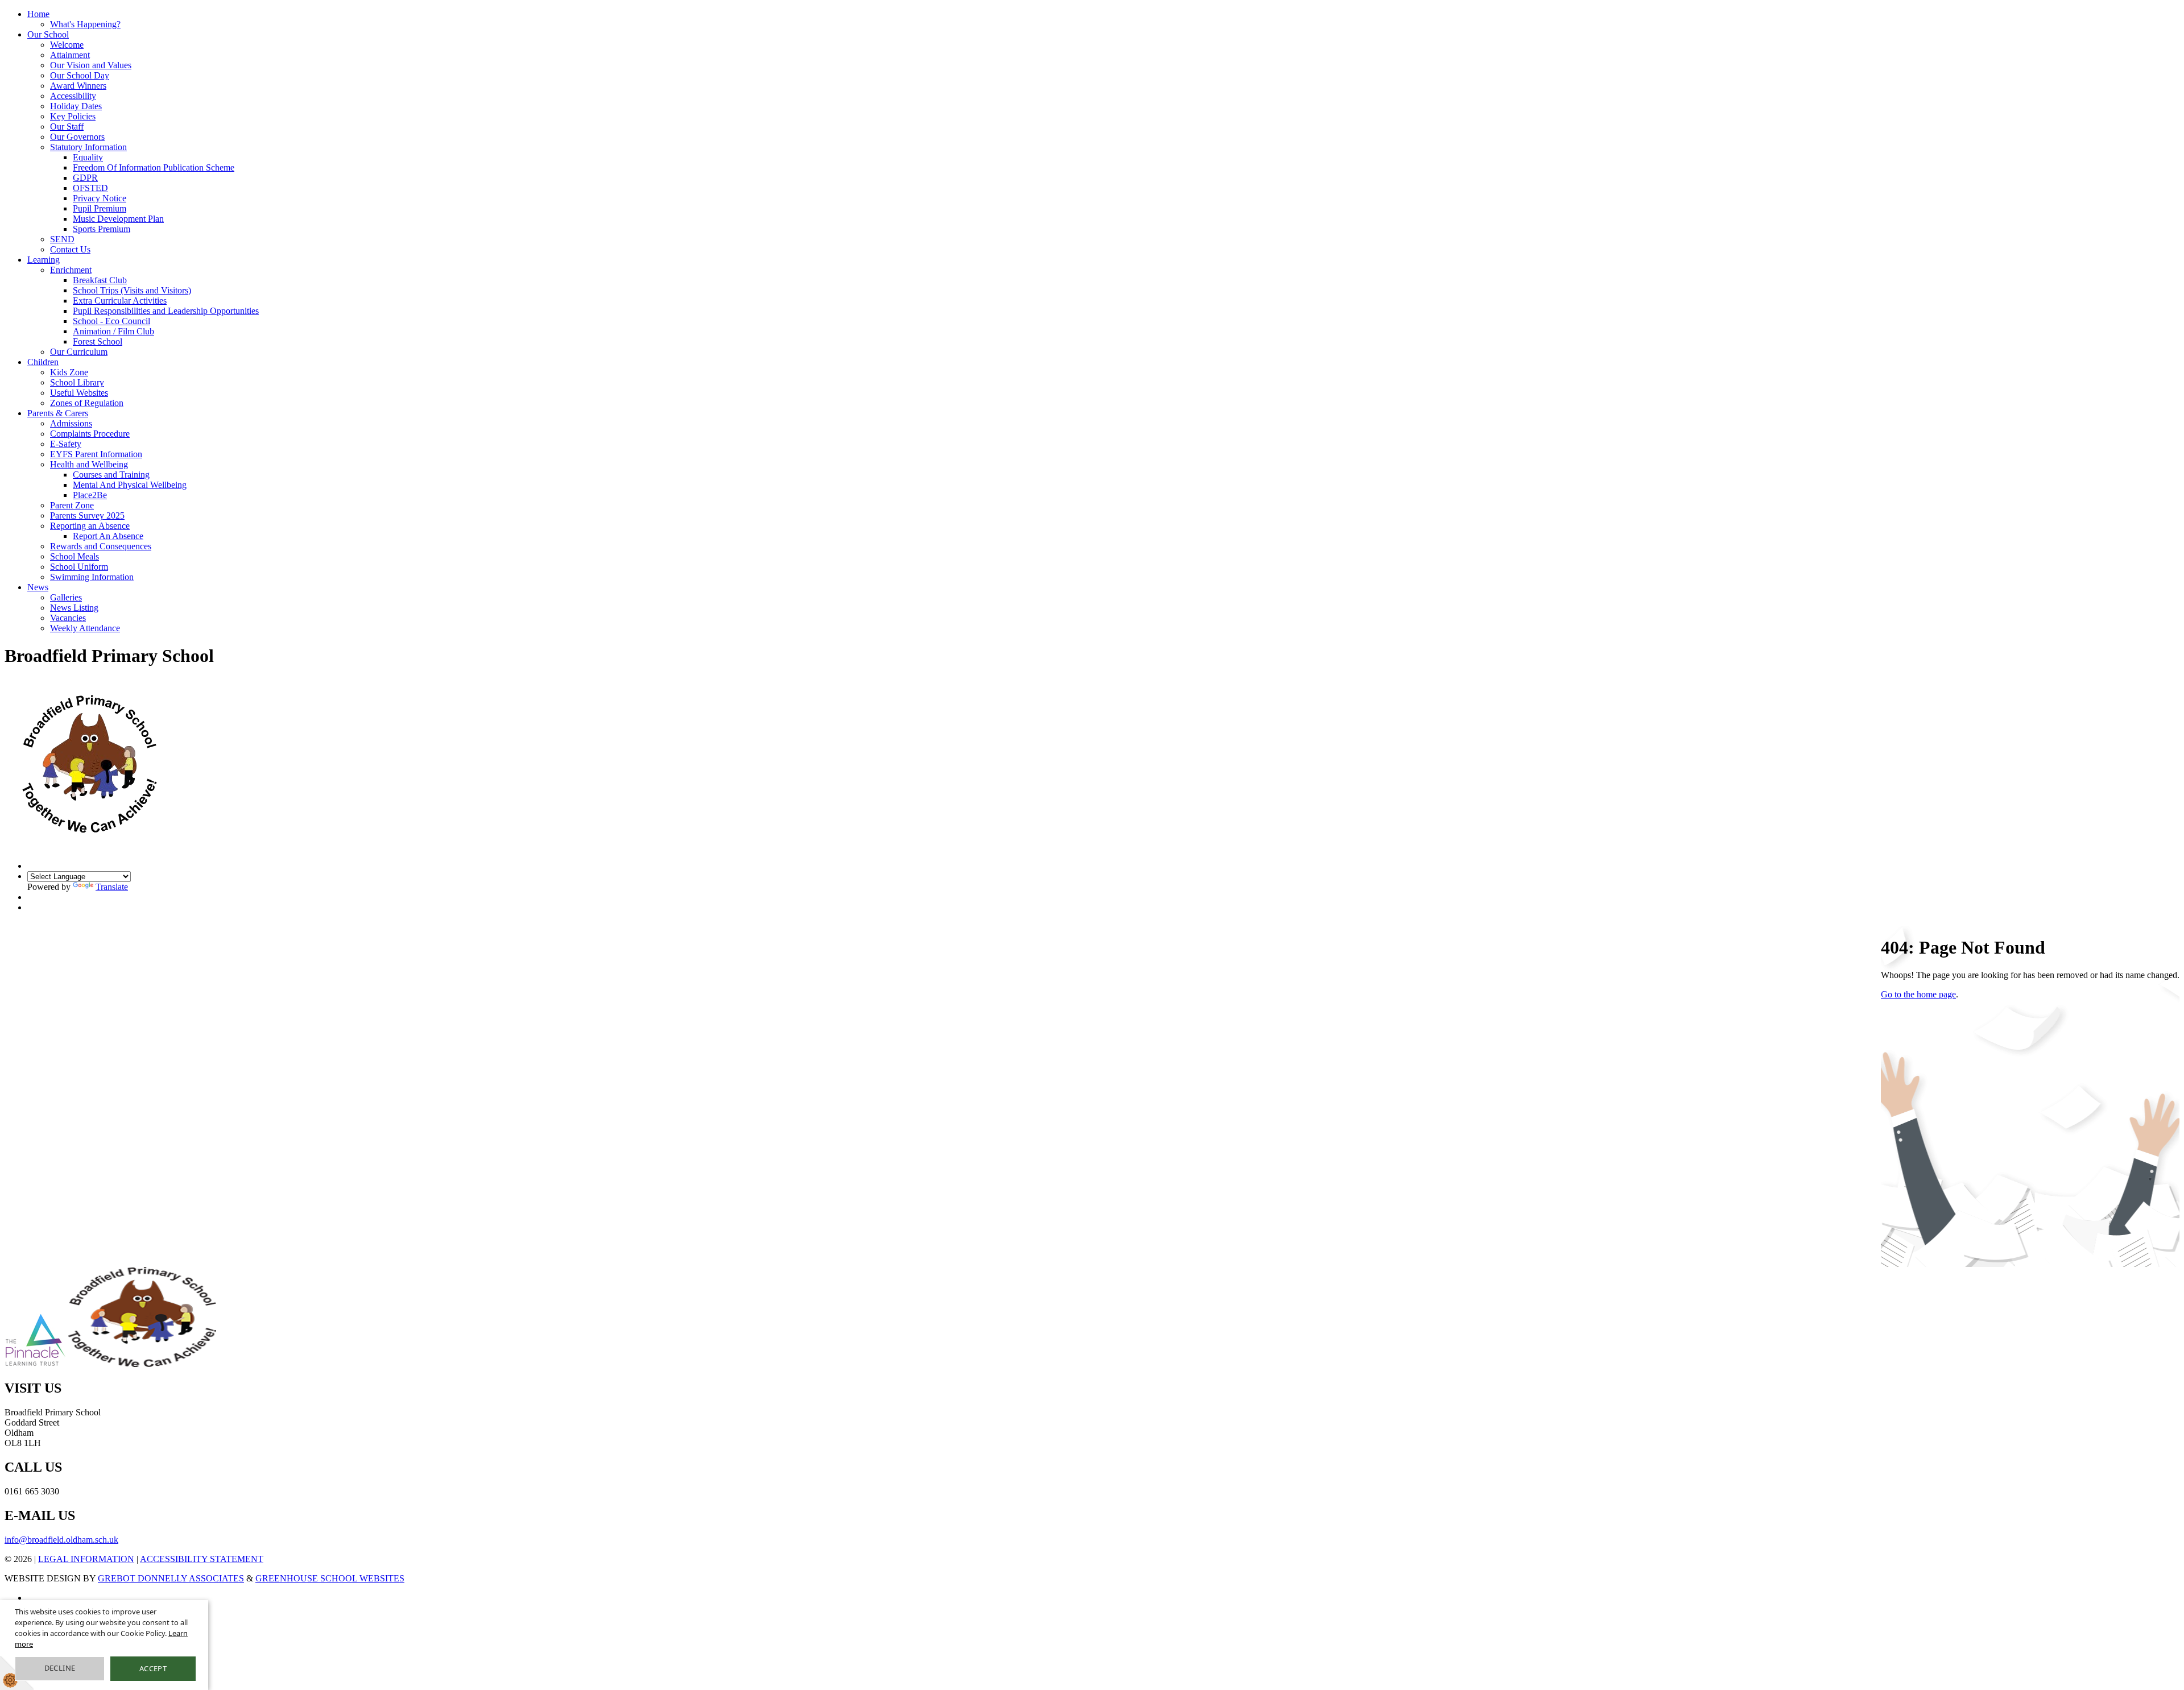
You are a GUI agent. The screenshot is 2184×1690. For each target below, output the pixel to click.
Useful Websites (79, 393)
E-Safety (66, 444)
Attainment (70, 55)
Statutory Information (88, 147)
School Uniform (79, 567)
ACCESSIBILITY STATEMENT (202, 1559)
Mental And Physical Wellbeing (130, 485)
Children (43, 362)
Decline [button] (60, 1668)
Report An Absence (108, 536)
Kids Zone (69, 372)
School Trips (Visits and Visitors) (132, 290)
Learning (44, 260)
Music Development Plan (118, 219)
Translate (112, 887)
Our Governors (77, 137)
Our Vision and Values (91, 65)
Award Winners (78, 86)
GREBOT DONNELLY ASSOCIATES (171, 1578)
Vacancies (68, 618)
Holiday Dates (76, 106)
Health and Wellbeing (89, 464)
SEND (62, 239)
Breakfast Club (100, 280)
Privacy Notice (100, 198)
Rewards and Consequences (101, 546)
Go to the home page (1918, 994)
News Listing (74, 608)
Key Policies (73, 116)
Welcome (67, 45)
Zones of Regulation (87, 403)
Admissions (71, 423)
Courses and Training (111, 475)
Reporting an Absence (90, 526)
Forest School (98, 341)
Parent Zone (72, 505)
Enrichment (71, 270)
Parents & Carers (58, 413)
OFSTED (90, 188)
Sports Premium (102, 229)
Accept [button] (153, 1668)
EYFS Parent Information (96, 454)
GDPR (85, 178)
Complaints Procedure (90, 434)
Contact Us (70, 249)
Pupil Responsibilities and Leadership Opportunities (166, 311)
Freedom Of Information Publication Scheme (154, 167)
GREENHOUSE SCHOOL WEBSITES (330, 1578)
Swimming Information (92, 577)
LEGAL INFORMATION (86, 1559)
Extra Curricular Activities (120, 301)
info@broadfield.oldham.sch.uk (61, 1540)
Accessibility (73, 96)
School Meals (75, 556)
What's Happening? (85, 24)
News (38, 587)
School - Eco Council (111, 321)
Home (38, 14)
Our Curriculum (79, 352)
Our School (48, 34)
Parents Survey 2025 (87, 515)
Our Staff (67, 127)
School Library (77, 382)
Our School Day (80, 75)
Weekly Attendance (85, 628)
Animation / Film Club (113, 331)
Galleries (66, 597)
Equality (88, 157)
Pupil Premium (100, 208)
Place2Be (90, 495)
